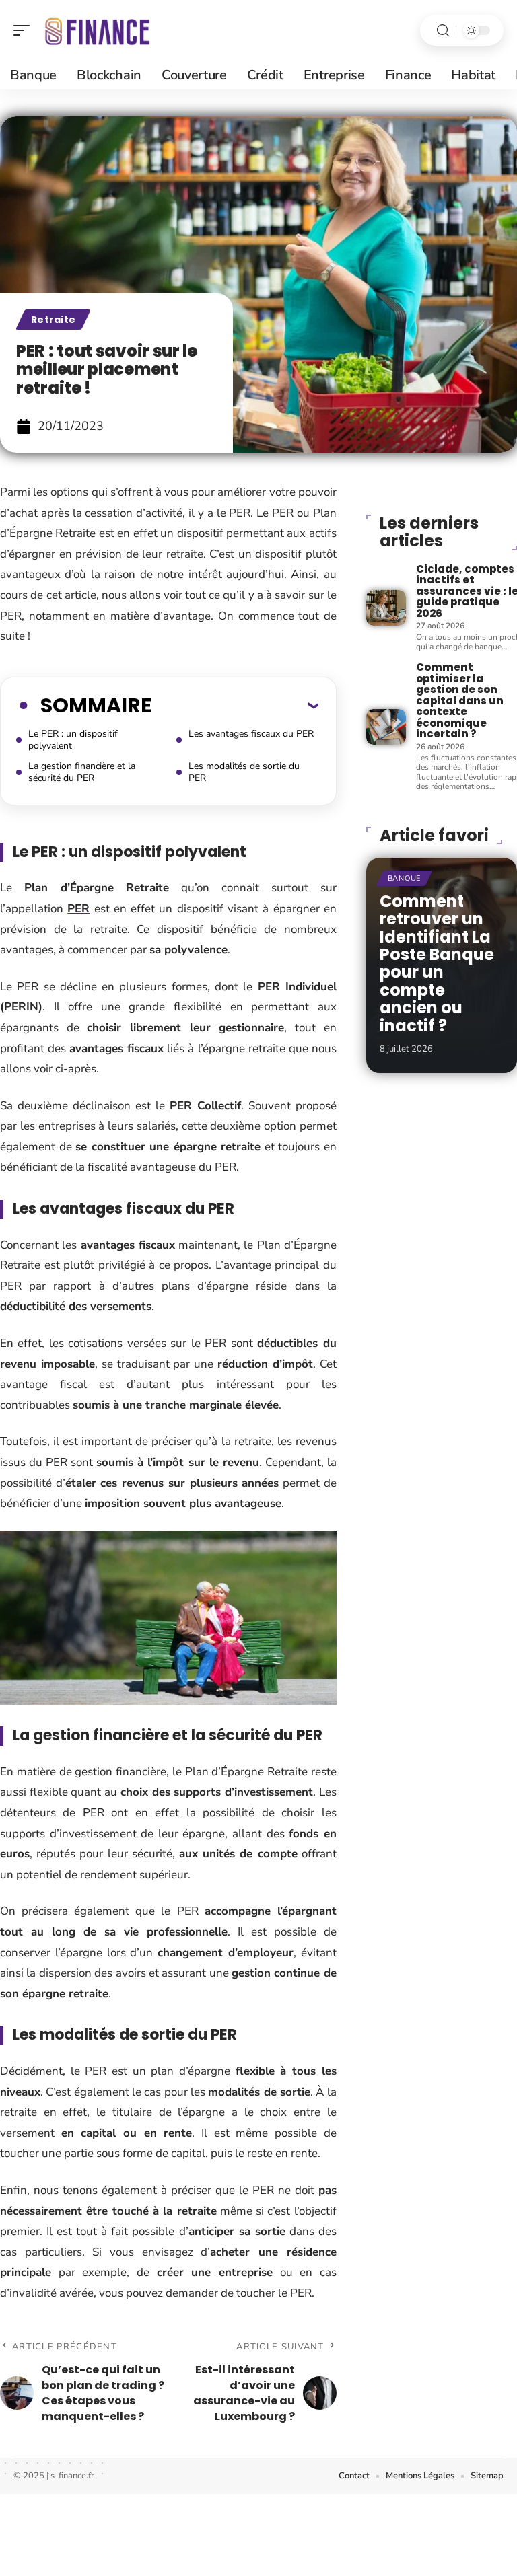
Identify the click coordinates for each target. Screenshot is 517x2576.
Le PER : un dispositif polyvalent (73, 740)
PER (78, 909)
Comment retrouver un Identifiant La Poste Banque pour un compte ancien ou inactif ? (437, 963)
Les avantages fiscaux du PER (251, 734)
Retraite (53, 320)
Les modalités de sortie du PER (244, 772)
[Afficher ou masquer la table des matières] (235, 705)
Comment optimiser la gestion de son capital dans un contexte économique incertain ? (460, 700)
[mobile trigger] (25, 30)
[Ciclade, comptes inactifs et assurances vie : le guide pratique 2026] (386, 608)
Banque (404, 878)
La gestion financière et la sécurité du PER (82, 772)
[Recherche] (443, 31)
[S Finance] (97, 30)
